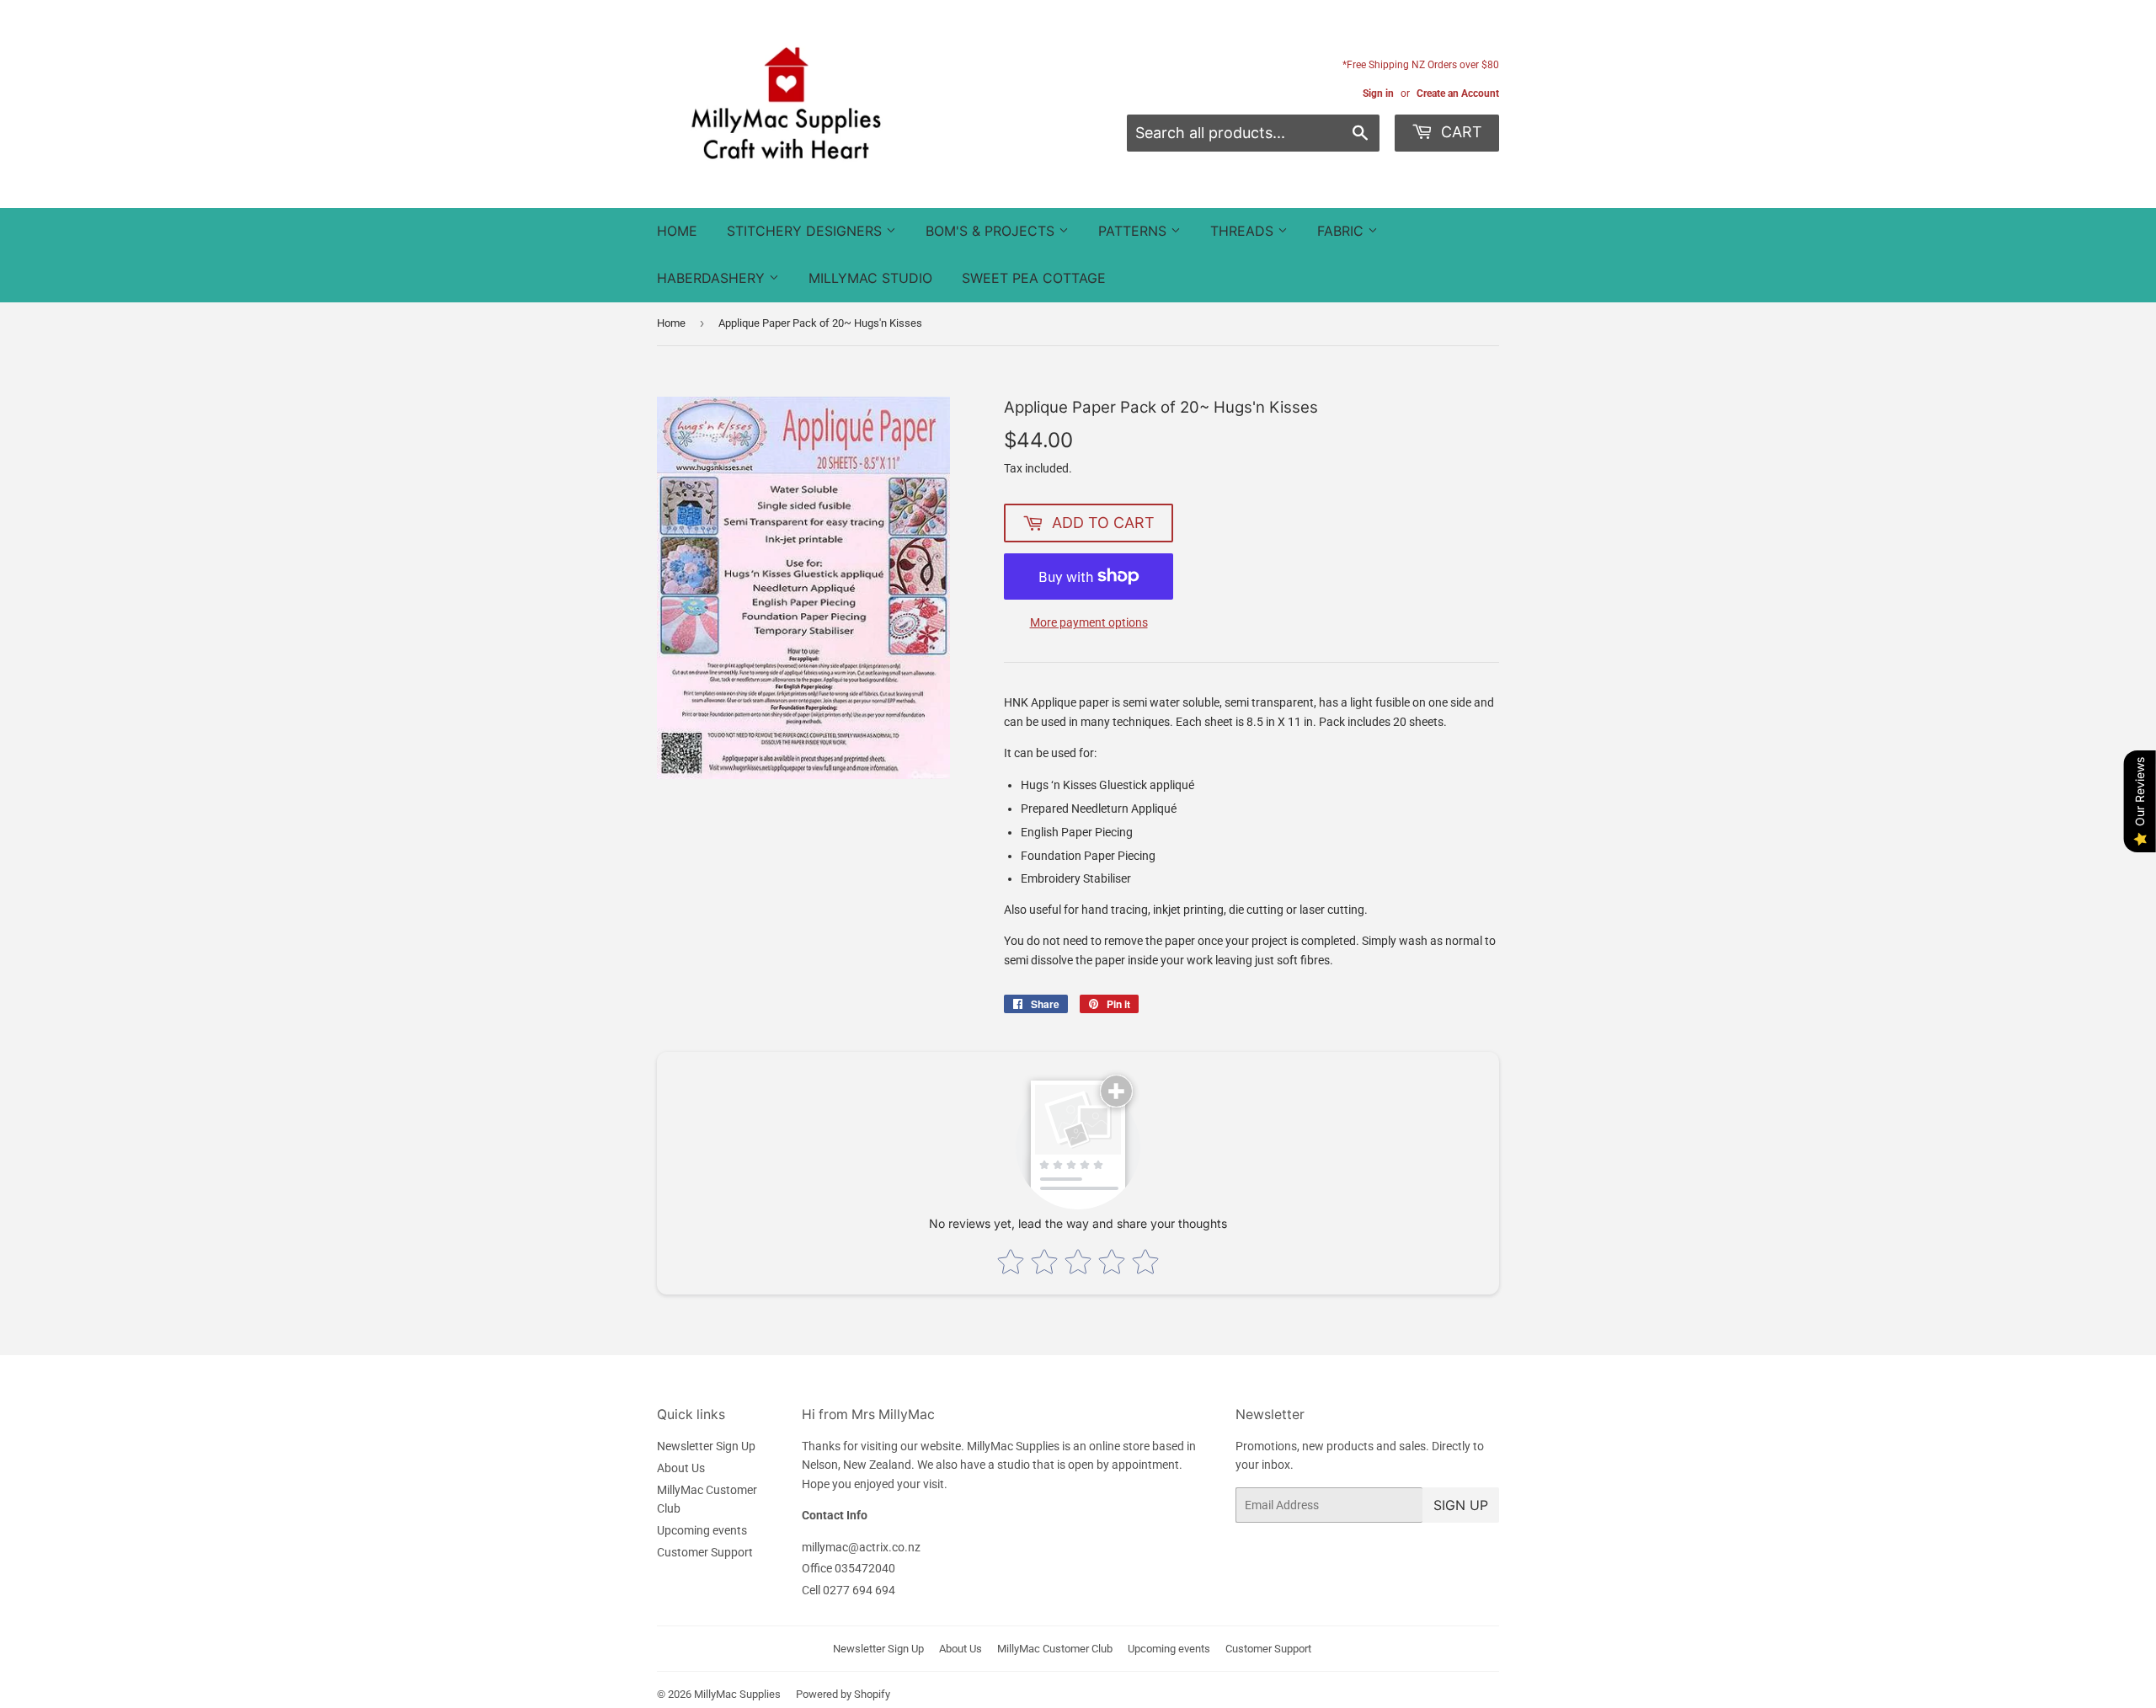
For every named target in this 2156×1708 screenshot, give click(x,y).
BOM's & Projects (992, 231)
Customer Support (705, 1552)
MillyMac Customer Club (1055, 1649)
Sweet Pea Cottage (1034, 278)
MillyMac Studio (870, 278)
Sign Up (1461, 1505)
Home (677, 231)
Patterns (1134, 231)
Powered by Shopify (843, 1694)
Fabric (1342, 231)
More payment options (1089, 622)
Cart (1460, 132)
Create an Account (1458, 93)
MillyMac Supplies (737, 1694)
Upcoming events (702, 1530)
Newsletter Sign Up (706, 1446)
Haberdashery (713, 278)
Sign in (1378, 93)
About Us (681, 1468)
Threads (1244, 231)
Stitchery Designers (806, 231)
